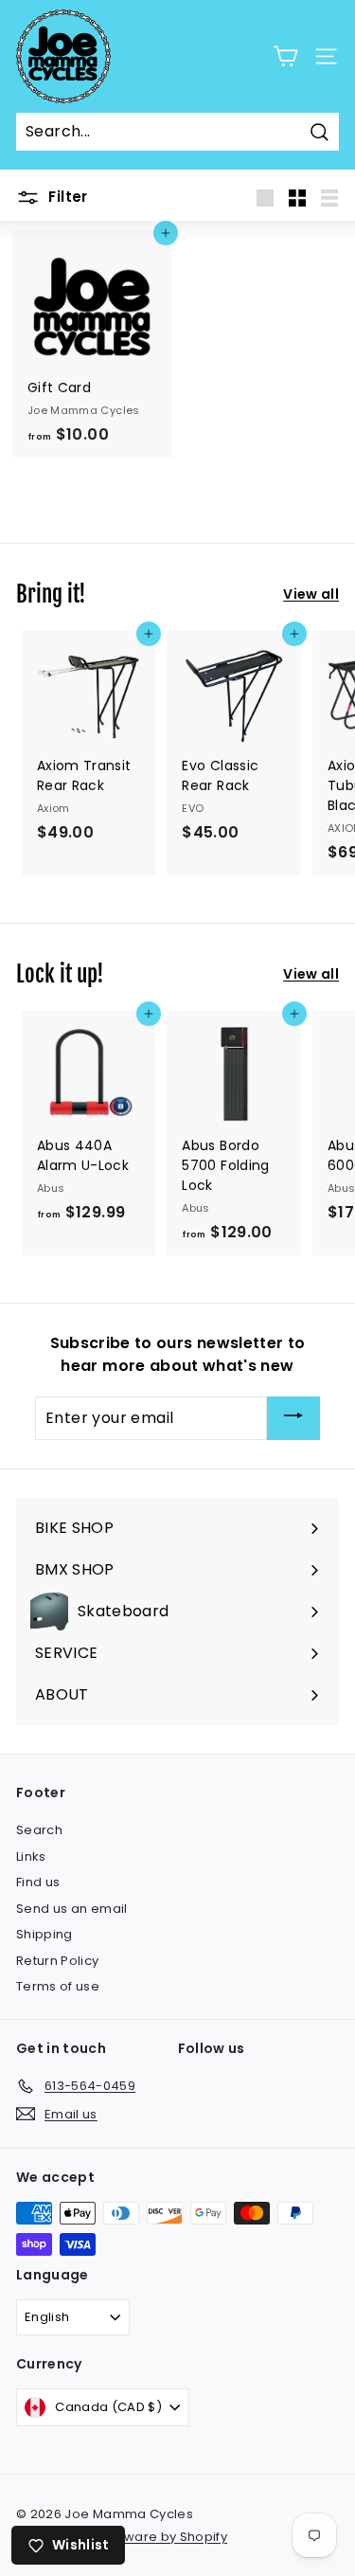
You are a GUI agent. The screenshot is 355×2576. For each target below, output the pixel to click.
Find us (38, 1882)
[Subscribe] (293, 1419)
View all (311, 594)
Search (39, 1830)
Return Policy (58, 1961)
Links (31, 1856)
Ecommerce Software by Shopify (122, 2537)
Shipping (44, 1934)
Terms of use (58, 1986)
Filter (66, 197)
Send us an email (72, 1909)
